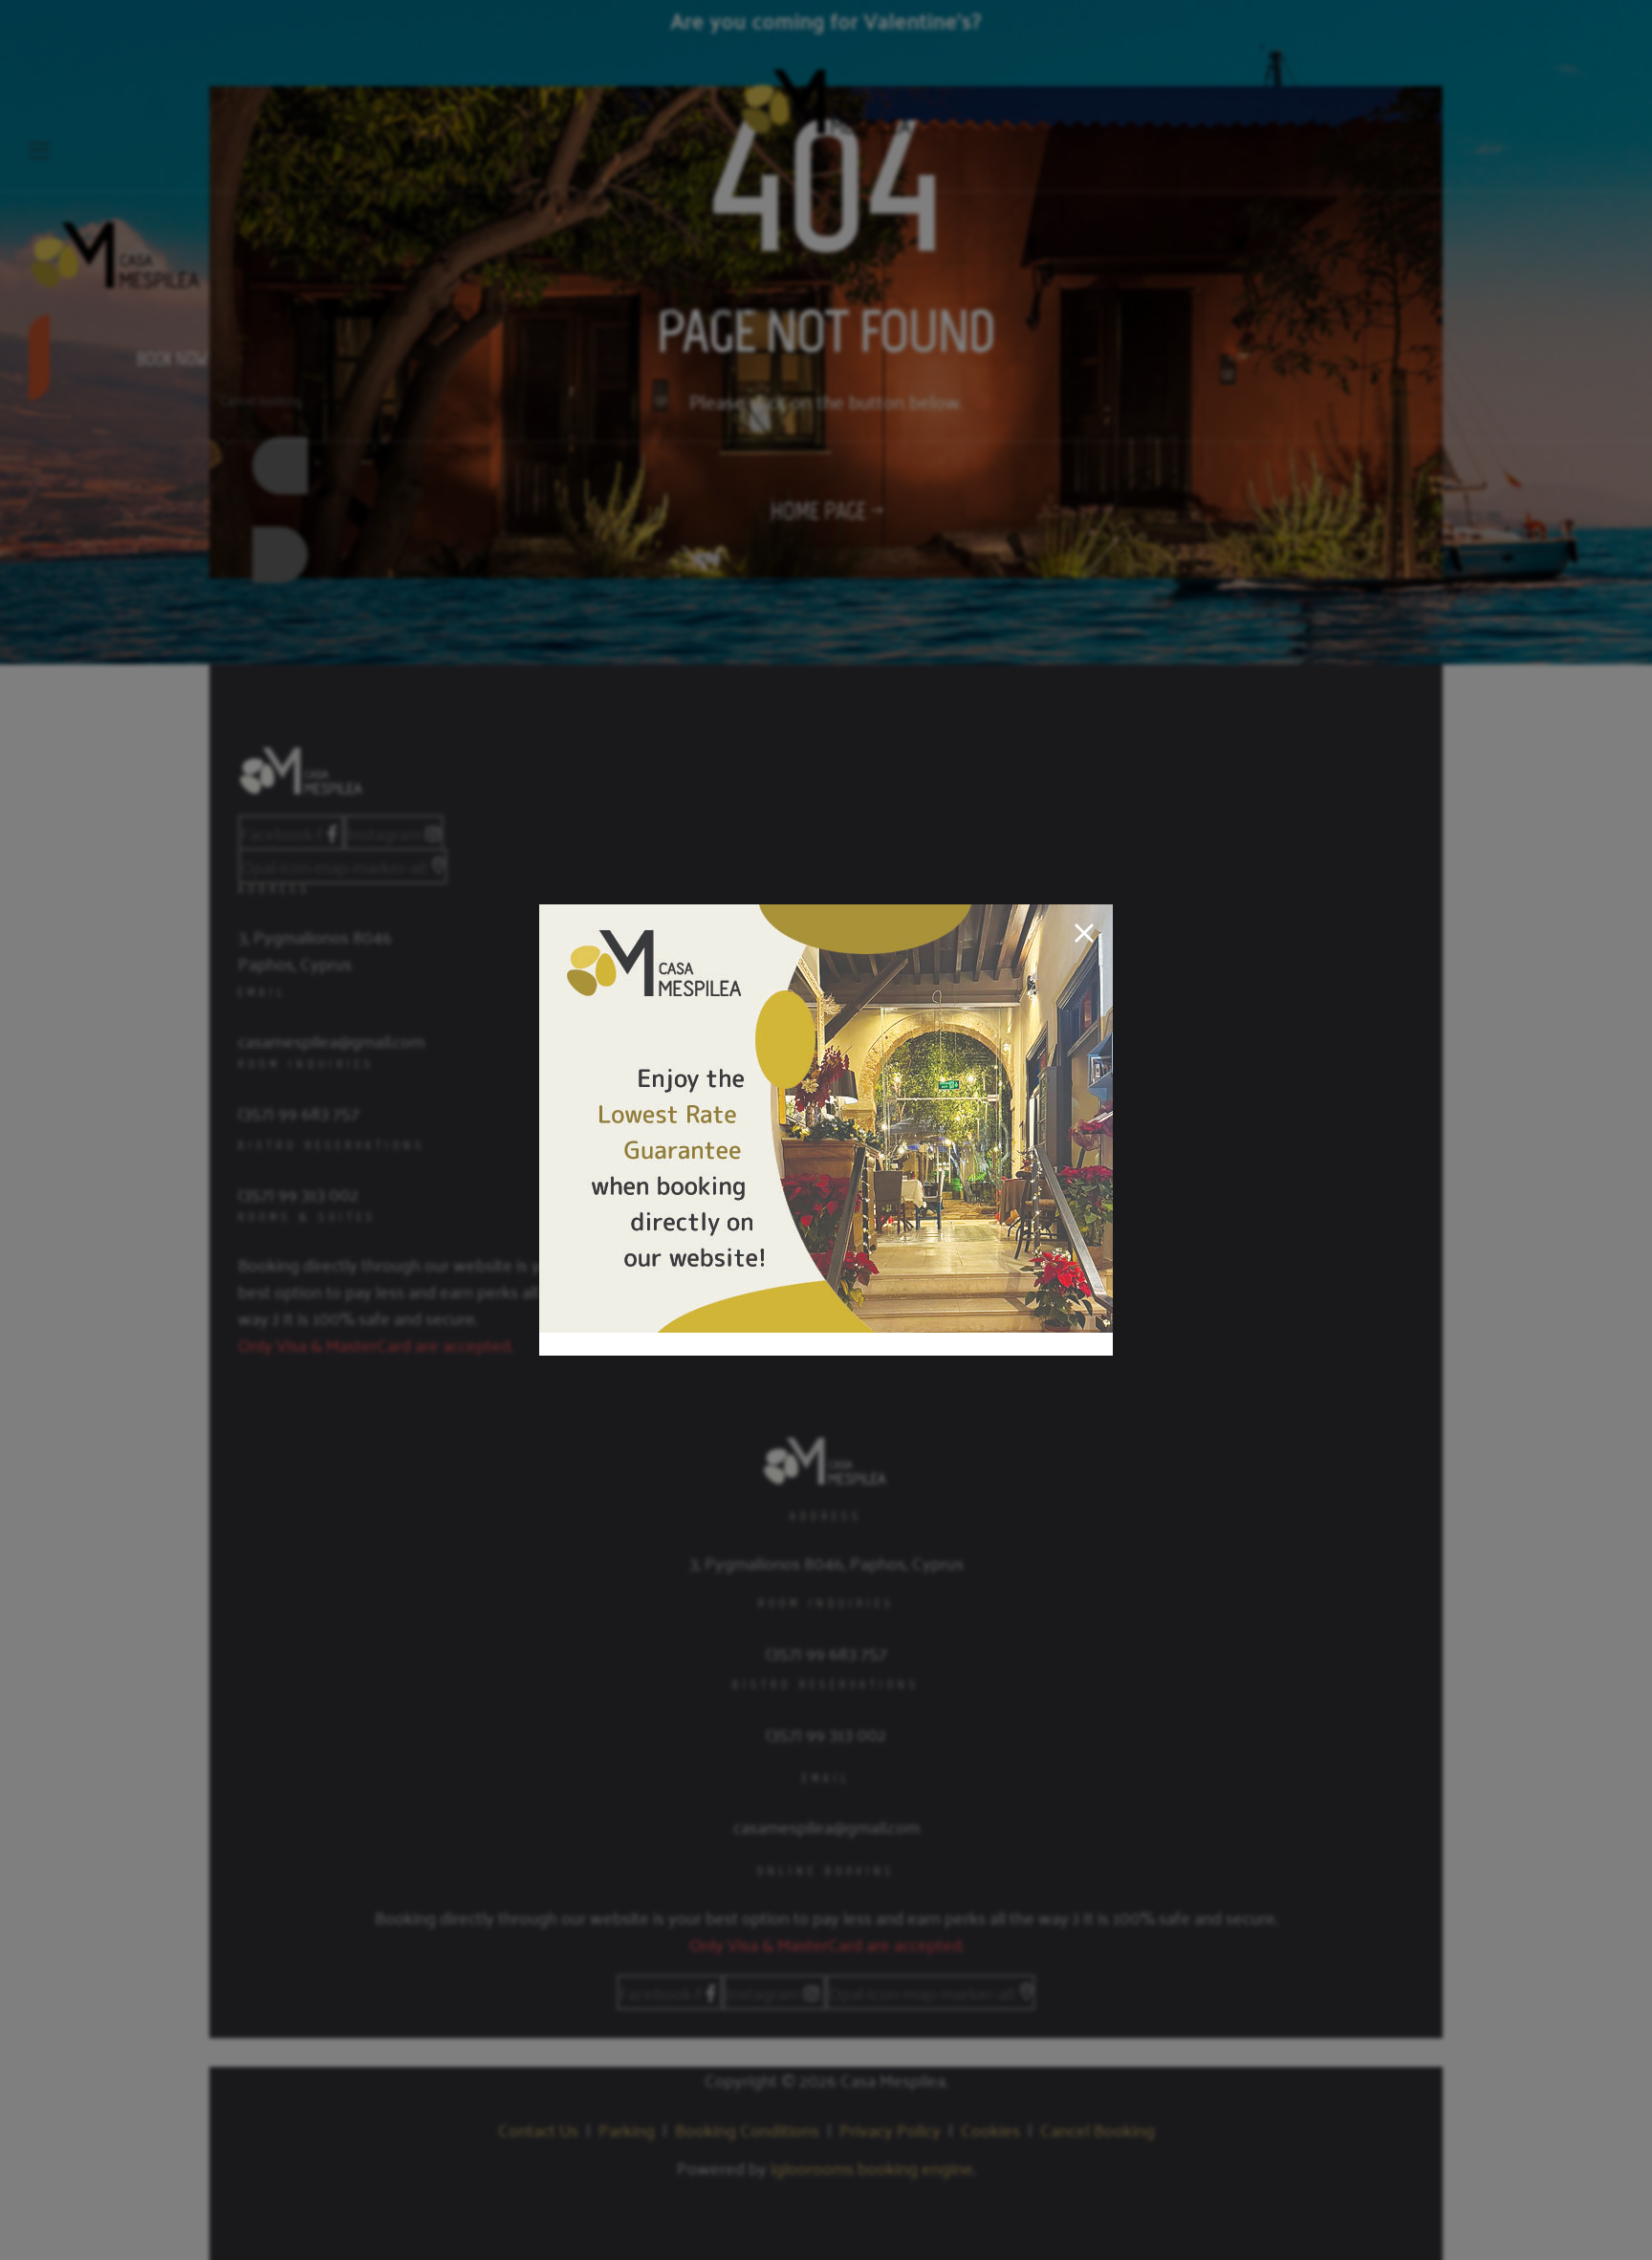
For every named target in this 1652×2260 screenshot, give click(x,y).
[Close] (1084, 933)
